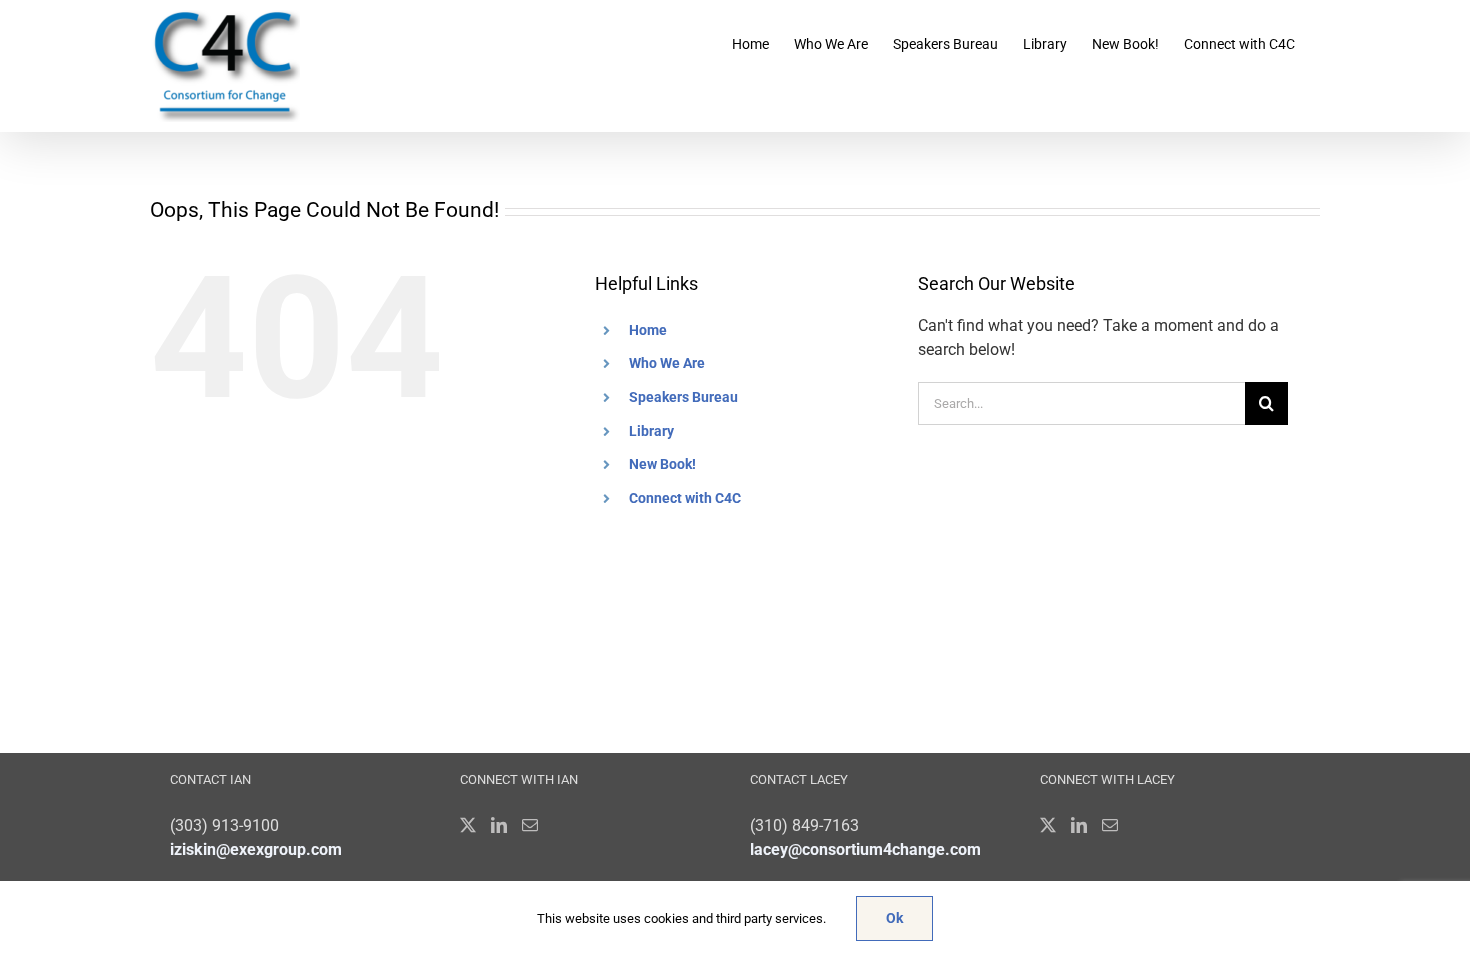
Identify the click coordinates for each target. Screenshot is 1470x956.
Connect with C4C (685, 498)
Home (648, 330)
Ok (894, 918)
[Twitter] (468, 825)
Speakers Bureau (683, 397)
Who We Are (667, 363)
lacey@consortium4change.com (865, 849)
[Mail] (530, 825)
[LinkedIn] (499, 825)
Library (651, 431)
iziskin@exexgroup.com (256, 849)
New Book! (662, 464)
